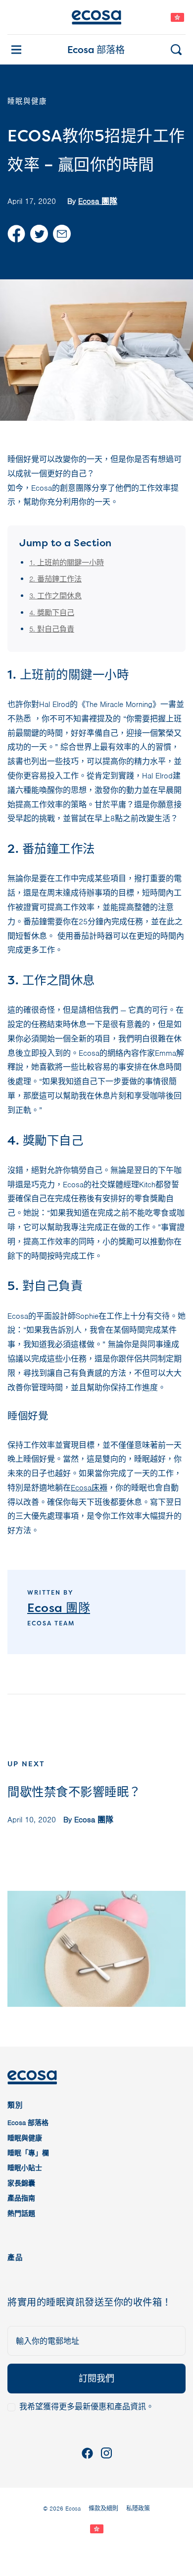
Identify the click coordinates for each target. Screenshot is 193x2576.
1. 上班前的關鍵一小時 (67, 563)
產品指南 (21, 2198)
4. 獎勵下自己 (52, 613)
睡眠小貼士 (25, 2168)
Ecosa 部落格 (96, 50)
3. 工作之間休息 (55, 596)
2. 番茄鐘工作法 (55, 579)
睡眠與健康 (25, 2138)
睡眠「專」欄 (28, 2153)
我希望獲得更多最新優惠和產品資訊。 (87, 2407)
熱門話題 (21, 2214)
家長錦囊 (21, 2183)
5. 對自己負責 (52, 629)
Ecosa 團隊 (98, 201)
